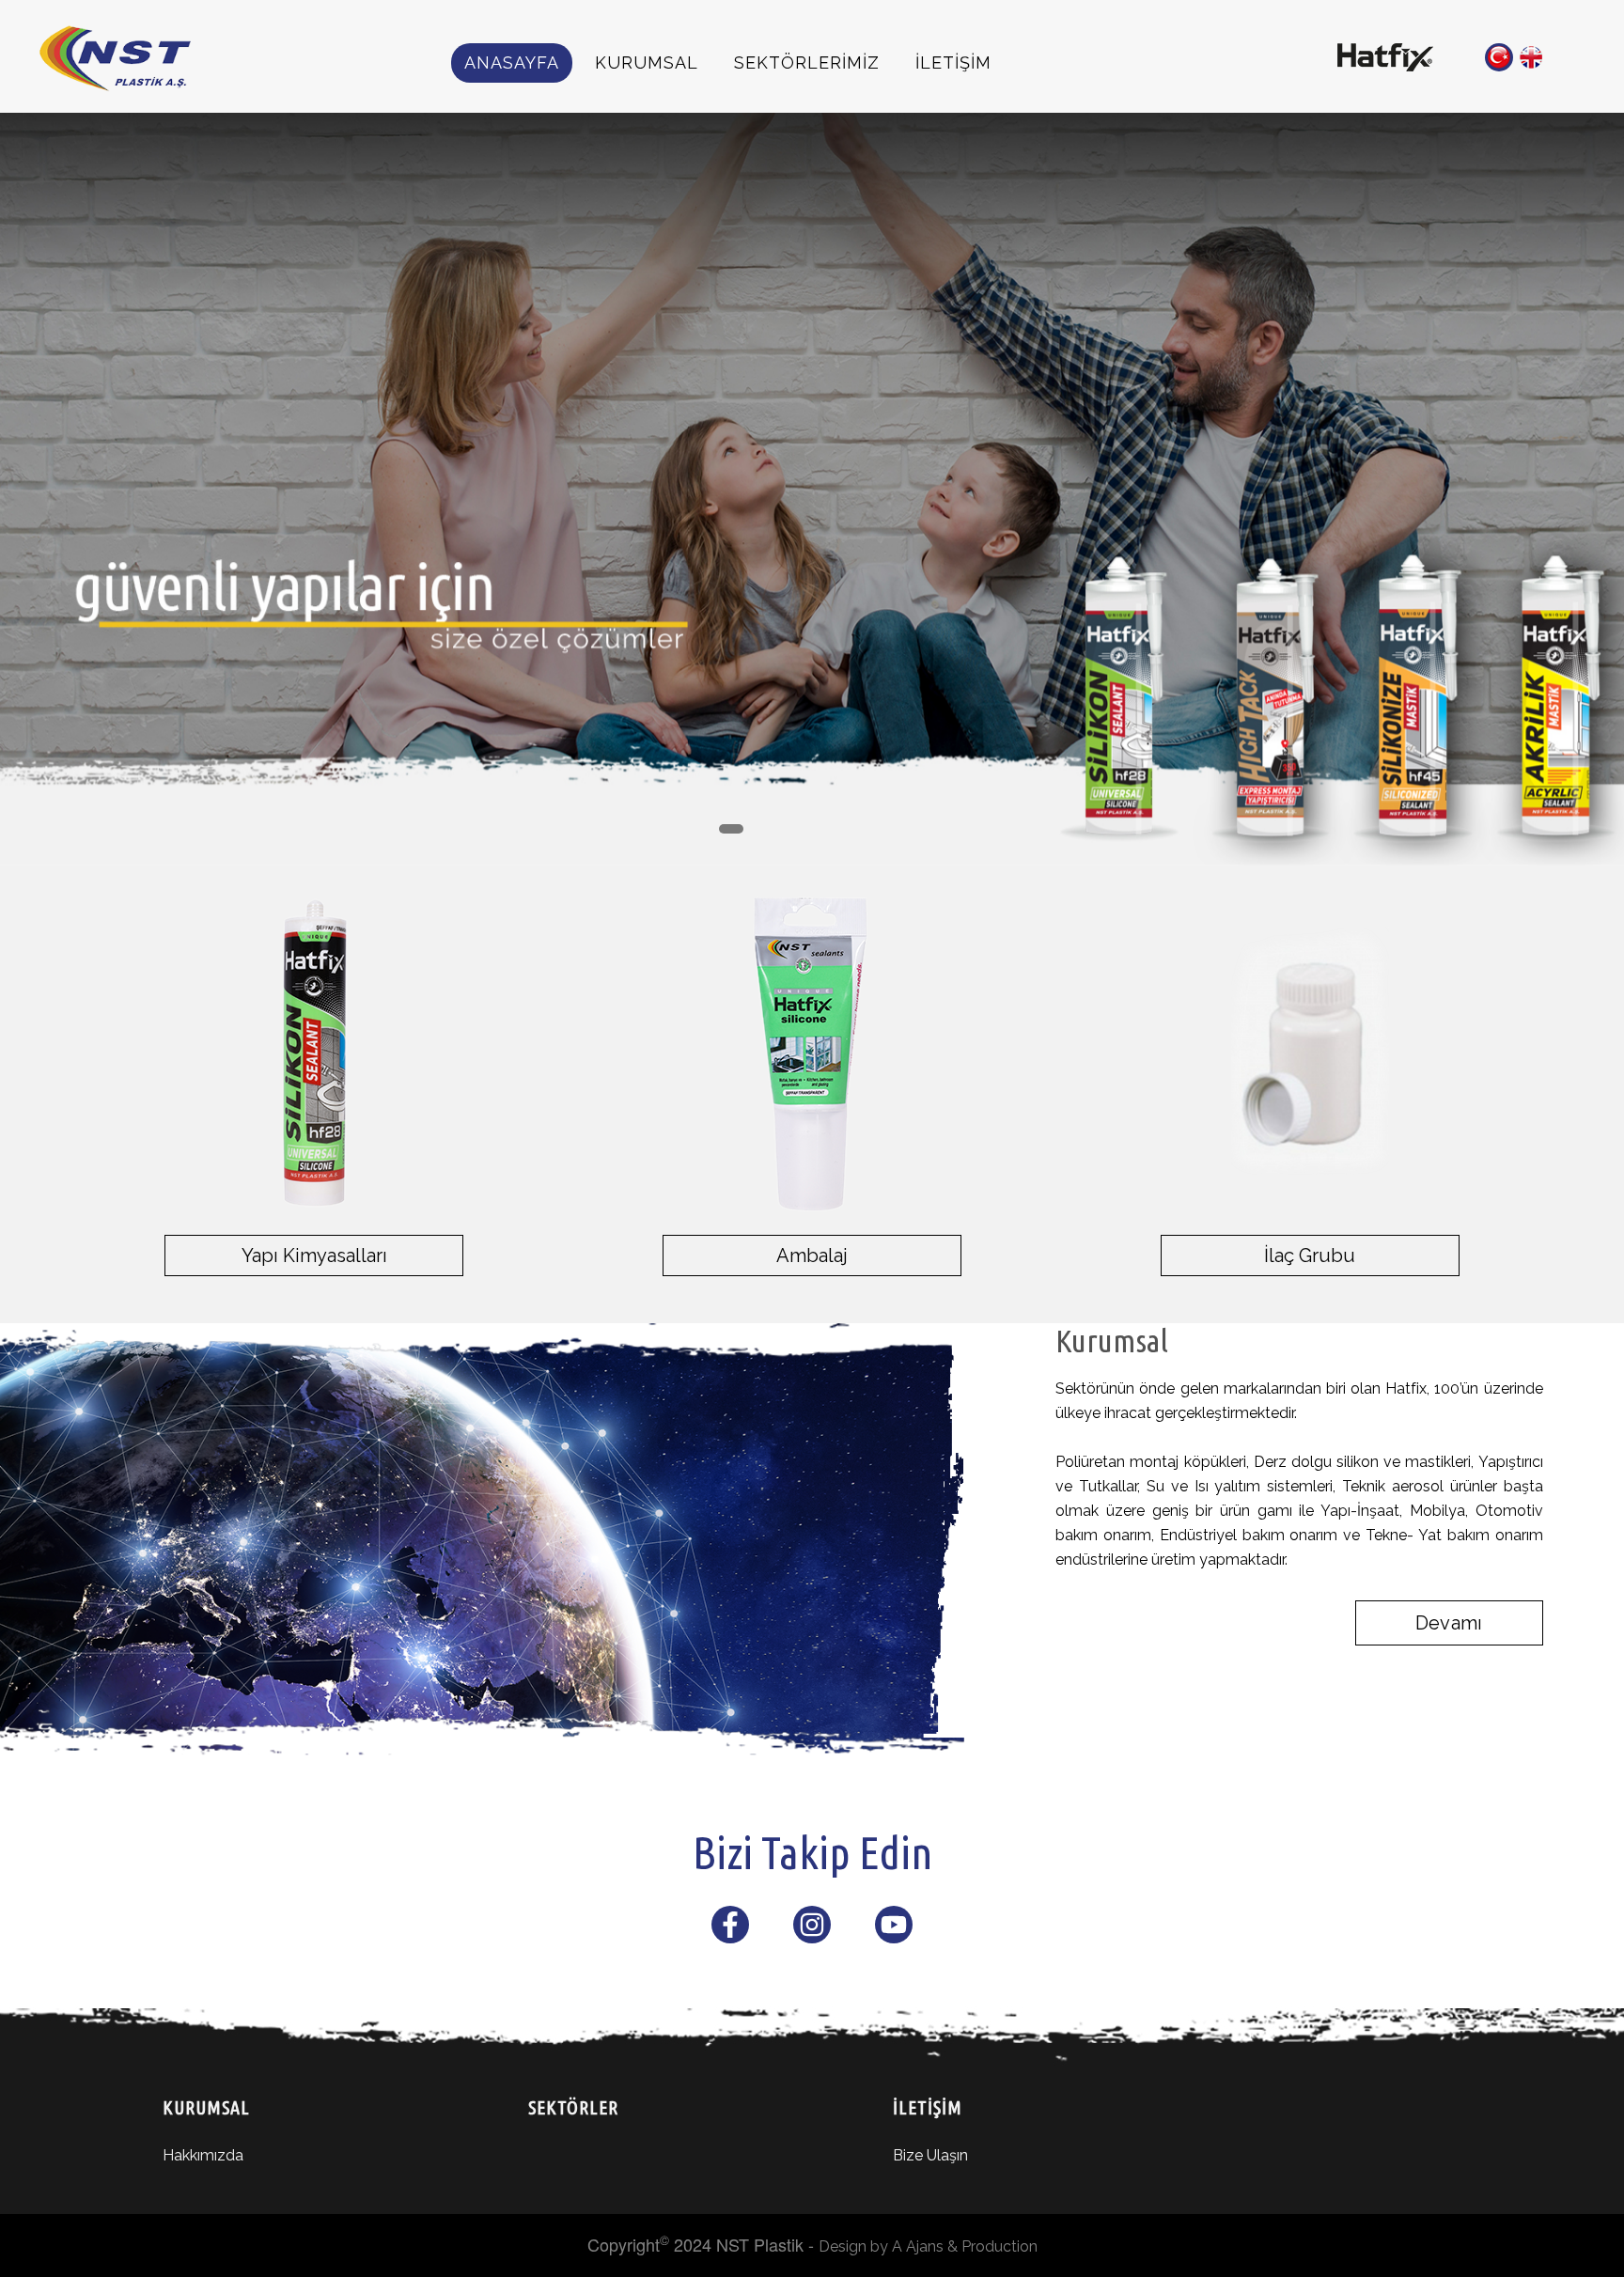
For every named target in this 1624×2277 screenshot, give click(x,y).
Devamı (1449, 1623)
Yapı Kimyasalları (314, 1255)
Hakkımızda (203, 2155)
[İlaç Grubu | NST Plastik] (1310, 1053)
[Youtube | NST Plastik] (894, 1930)
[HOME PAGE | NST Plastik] (135, 58)
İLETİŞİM (953, 62)
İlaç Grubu (1310, 1255)
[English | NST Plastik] (1531, 57)
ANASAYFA (512, 62)
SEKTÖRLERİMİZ (807, 62)
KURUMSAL (647, 62)
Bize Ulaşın (930, 2155)
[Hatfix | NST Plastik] (1385, 55)
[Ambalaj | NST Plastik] (812, 1053)
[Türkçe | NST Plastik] (1499, 57)
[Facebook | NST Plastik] (730, 1930)
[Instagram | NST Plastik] (812, 1930)
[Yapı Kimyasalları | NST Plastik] (314, 1053)
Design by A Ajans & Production (928, 2246)
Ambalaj (812, 1255)
